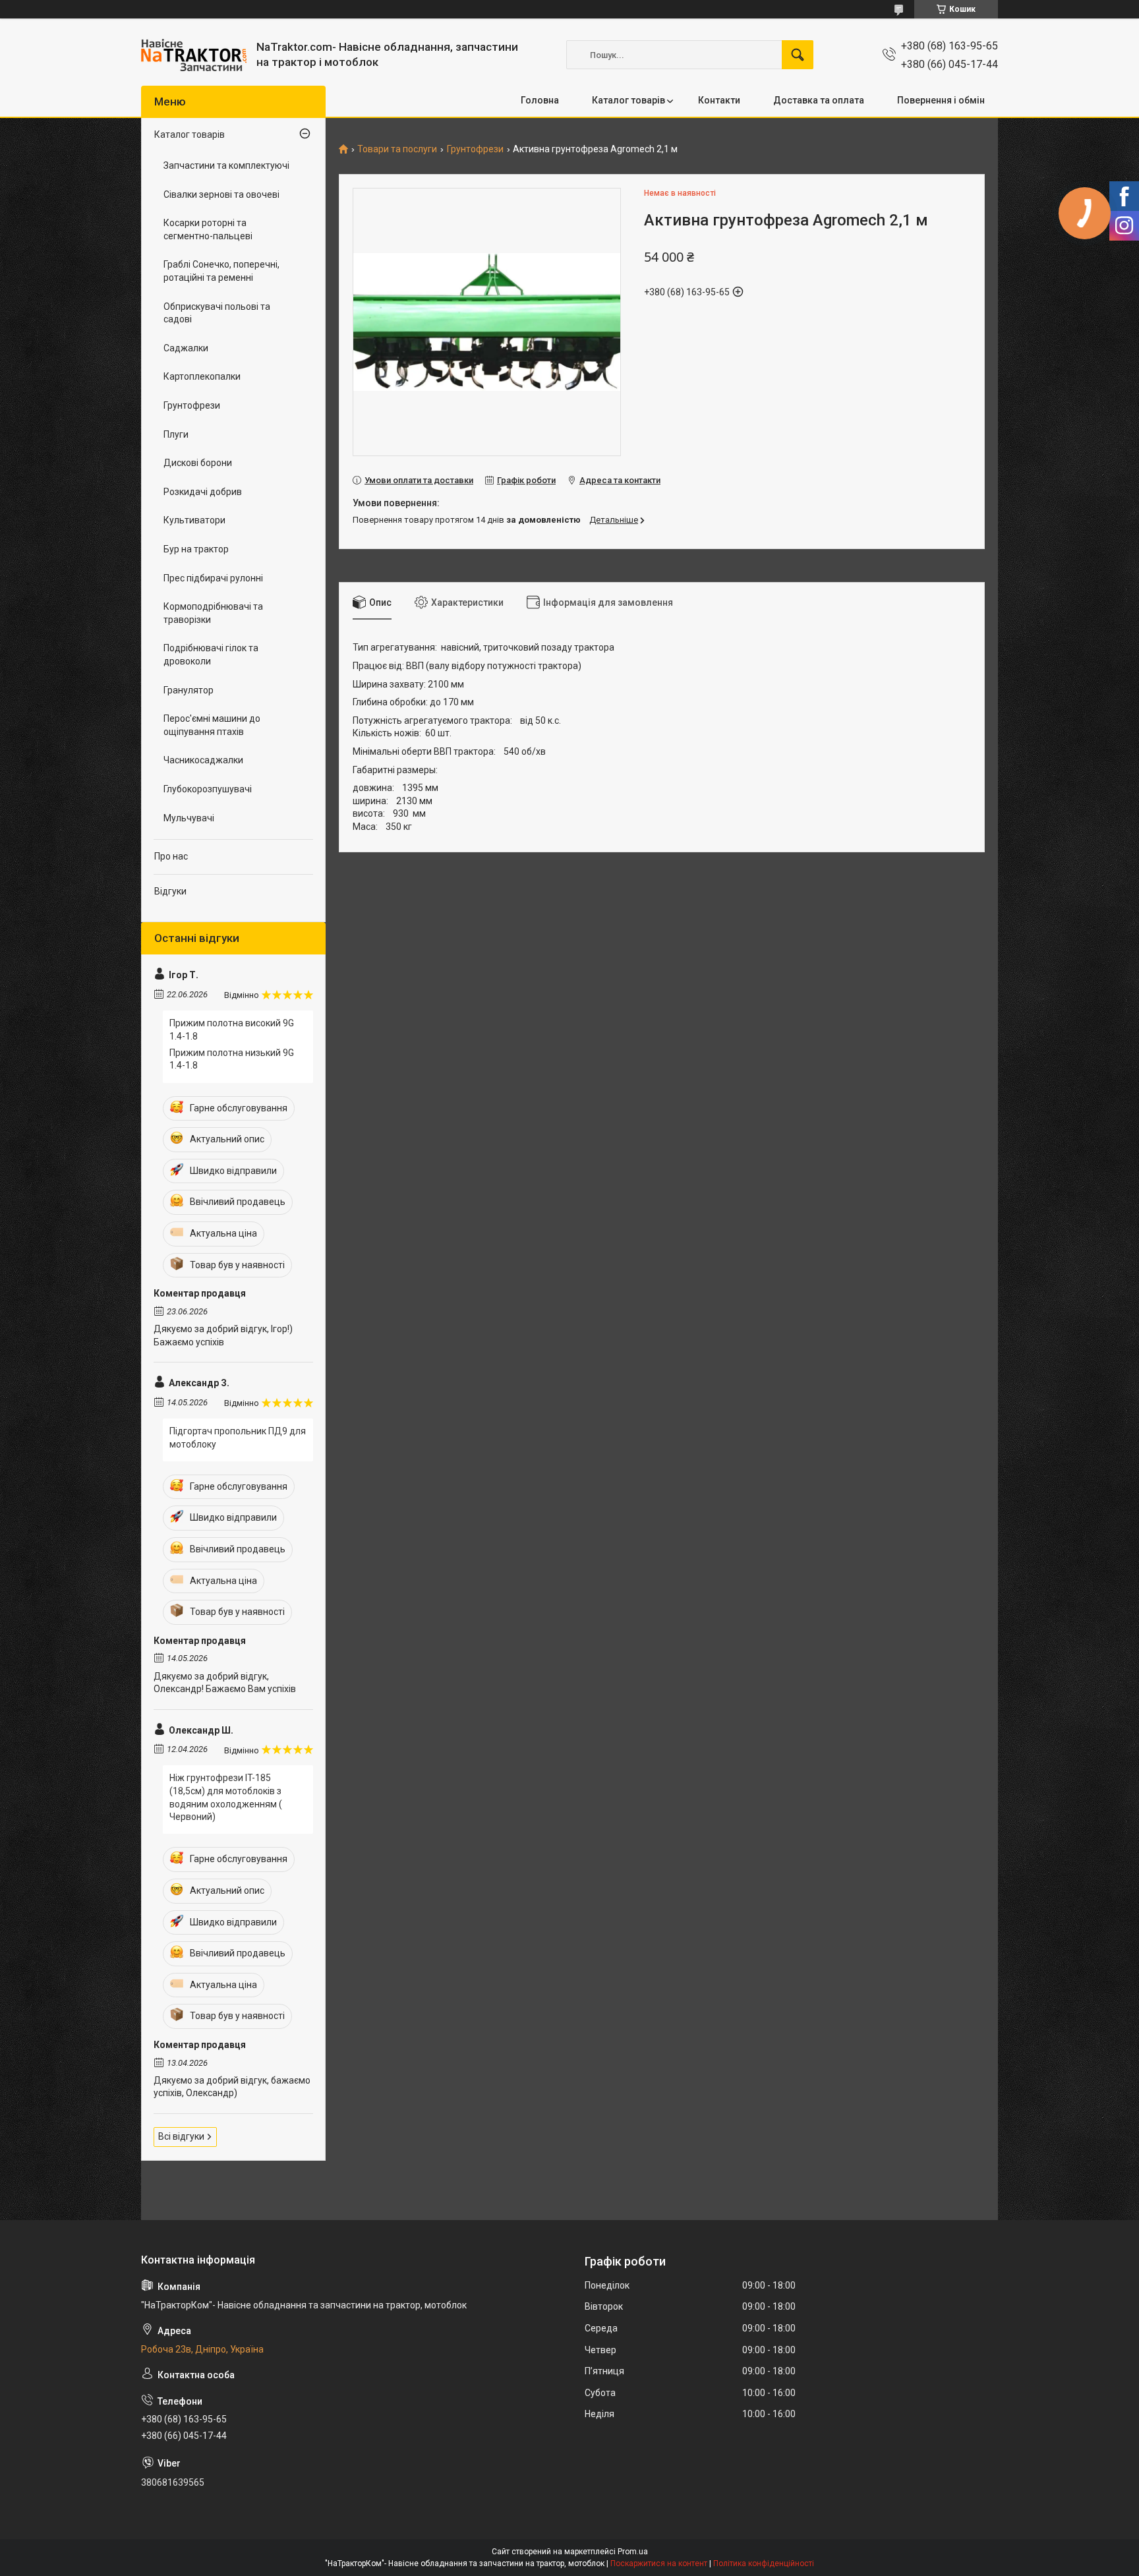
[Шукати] (798, 55)
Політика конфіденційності (764, 2563)
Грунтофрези (475, 149)
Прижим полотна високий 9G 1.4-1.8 (232, 1030)
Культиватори (194, 520)
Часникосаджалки (203, 760)
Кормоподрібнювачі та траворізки (213, 613)
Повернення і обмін (941, 100)
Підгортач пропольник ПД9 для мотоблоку (238, 1438)
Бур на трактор (196, 549)
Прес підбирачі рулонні (213, 578)
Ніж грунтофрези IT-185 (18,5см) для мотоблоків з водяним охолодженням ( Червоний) (226, 1797)
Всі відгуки (181, 2136)
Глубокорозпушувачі (208, 789)
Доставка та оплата (819, 100)
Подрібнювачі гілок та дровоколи (211, 655)
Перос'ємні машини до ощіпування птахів (212, 725)
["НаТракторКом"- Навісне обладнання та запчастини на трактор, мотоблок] (194, 55)
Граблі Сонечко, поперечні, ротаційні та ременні (221, 271)
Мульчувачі (189, 818)
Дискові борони (198, 463)
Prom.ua (633, 2552)
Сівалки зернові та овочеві (221, 194)
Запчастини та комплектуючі (226, 165)
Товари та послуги (397, 149)
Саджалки (186, 348)
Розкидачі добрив (203, 492)
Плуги (176, 434)
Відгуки (170, 891)
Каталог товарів (628, 100)
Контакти (719, 100)
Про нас (171, 856)
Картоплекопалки (202, 376)
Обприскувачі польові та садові (217, 313)
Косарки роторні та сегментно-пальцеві (208, 229)
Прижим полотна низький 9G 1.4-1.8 (232, 1059)
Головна (540, 100)
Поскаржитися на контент (659, 2563)
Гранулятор (189, 690)
